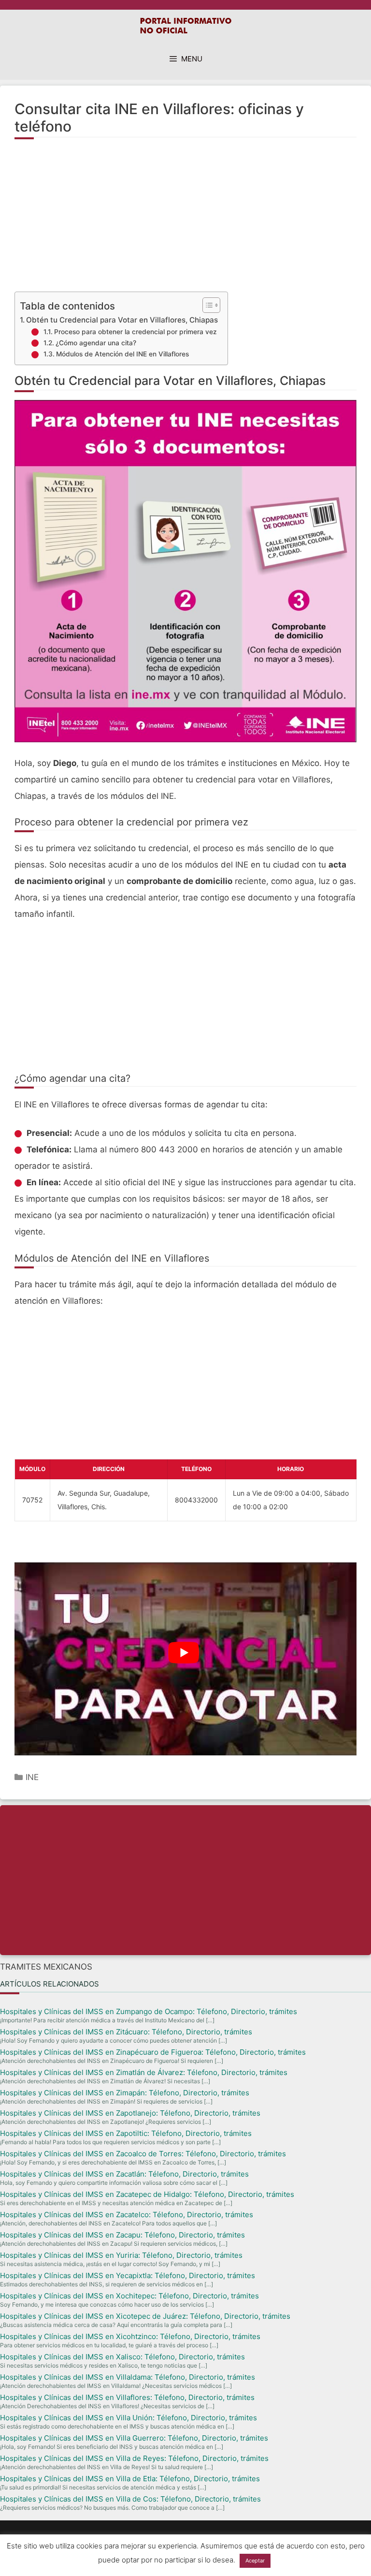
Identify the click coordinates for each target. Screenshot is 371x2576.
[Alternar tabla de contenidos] (207, 305)
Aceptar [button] (255, 2561)
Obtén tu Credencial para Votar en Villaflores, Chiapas (122, 320)
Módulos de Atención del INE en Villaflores (122, 354)
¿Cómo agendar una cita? (96, 343)
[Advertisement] (185, 221)
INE (32, 1777)
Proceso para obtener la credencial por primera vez (136, 332)
